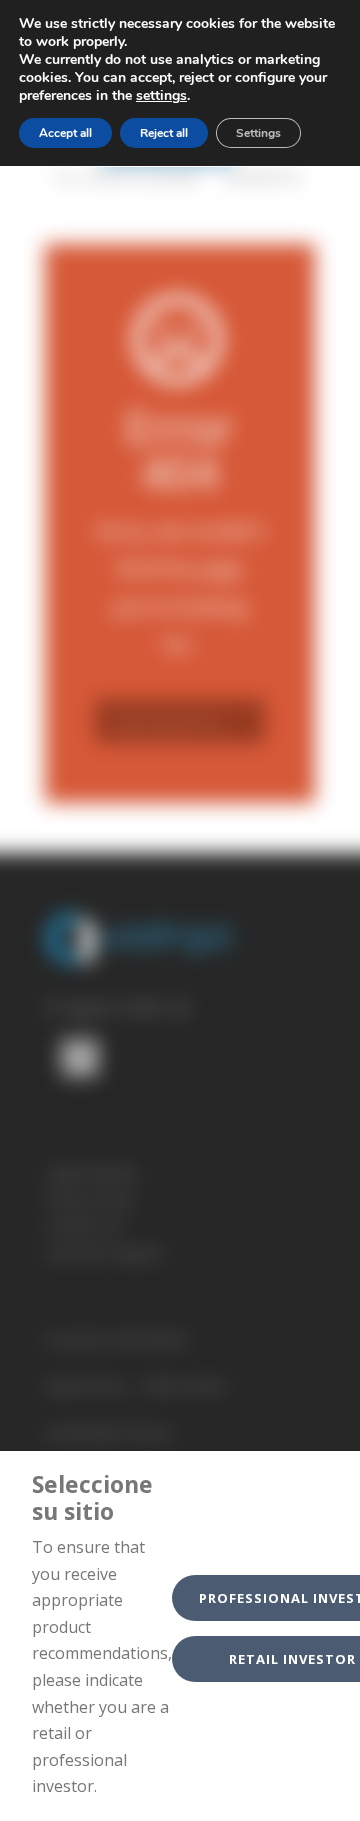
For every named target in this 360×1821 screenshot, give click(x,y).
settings (161, 96)
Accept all (65, 133)
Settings (258, 133)
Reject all (164, 133)
